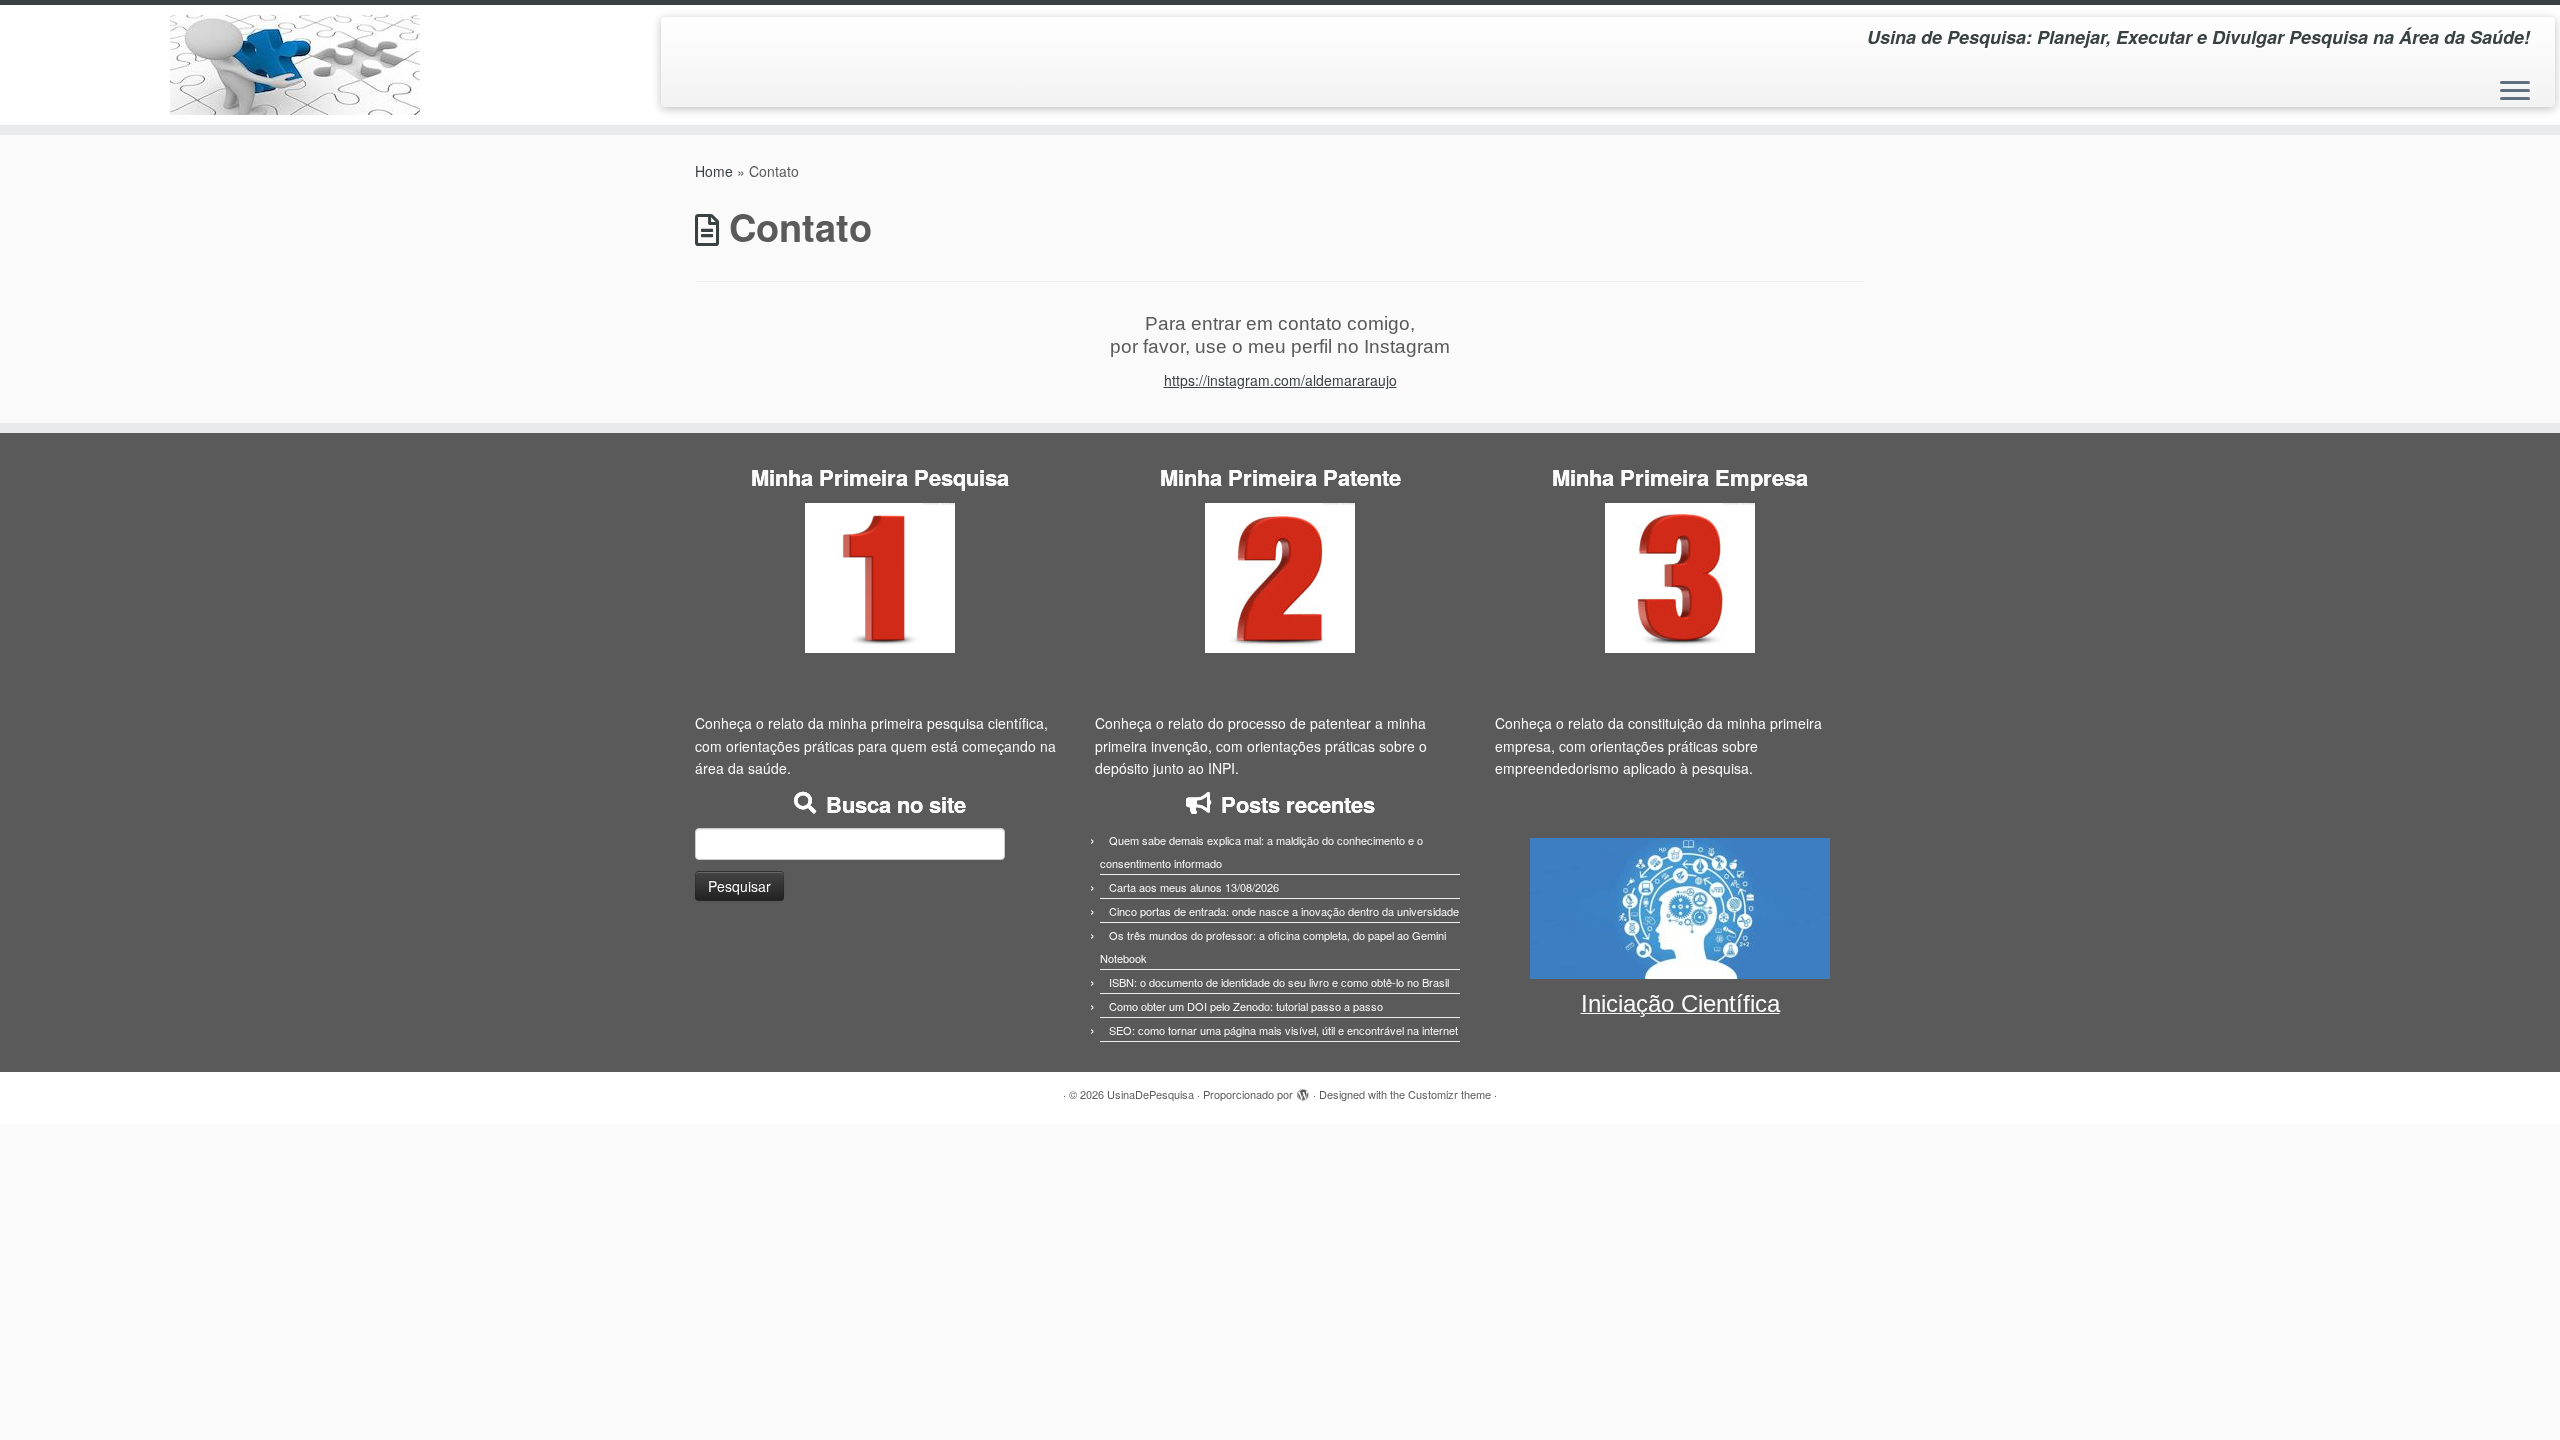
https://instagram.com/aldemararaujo (1280, 380)
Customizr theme (1449, 1094)
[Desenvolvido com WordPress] (1303, 1090)
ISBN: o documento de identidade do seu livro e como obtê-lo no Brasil (1279, 982)
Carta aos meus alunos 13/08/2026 (1194, 887)
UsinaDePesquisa (1150, 1094)
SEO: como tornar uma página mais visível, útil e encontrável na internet (1283, 1030)
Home (714, 171)
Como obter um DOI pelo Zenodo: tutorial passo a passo (1246, 1006)
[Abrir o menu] (2515, 92)
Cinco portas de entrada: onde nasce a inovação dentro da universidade (1284, 911)
